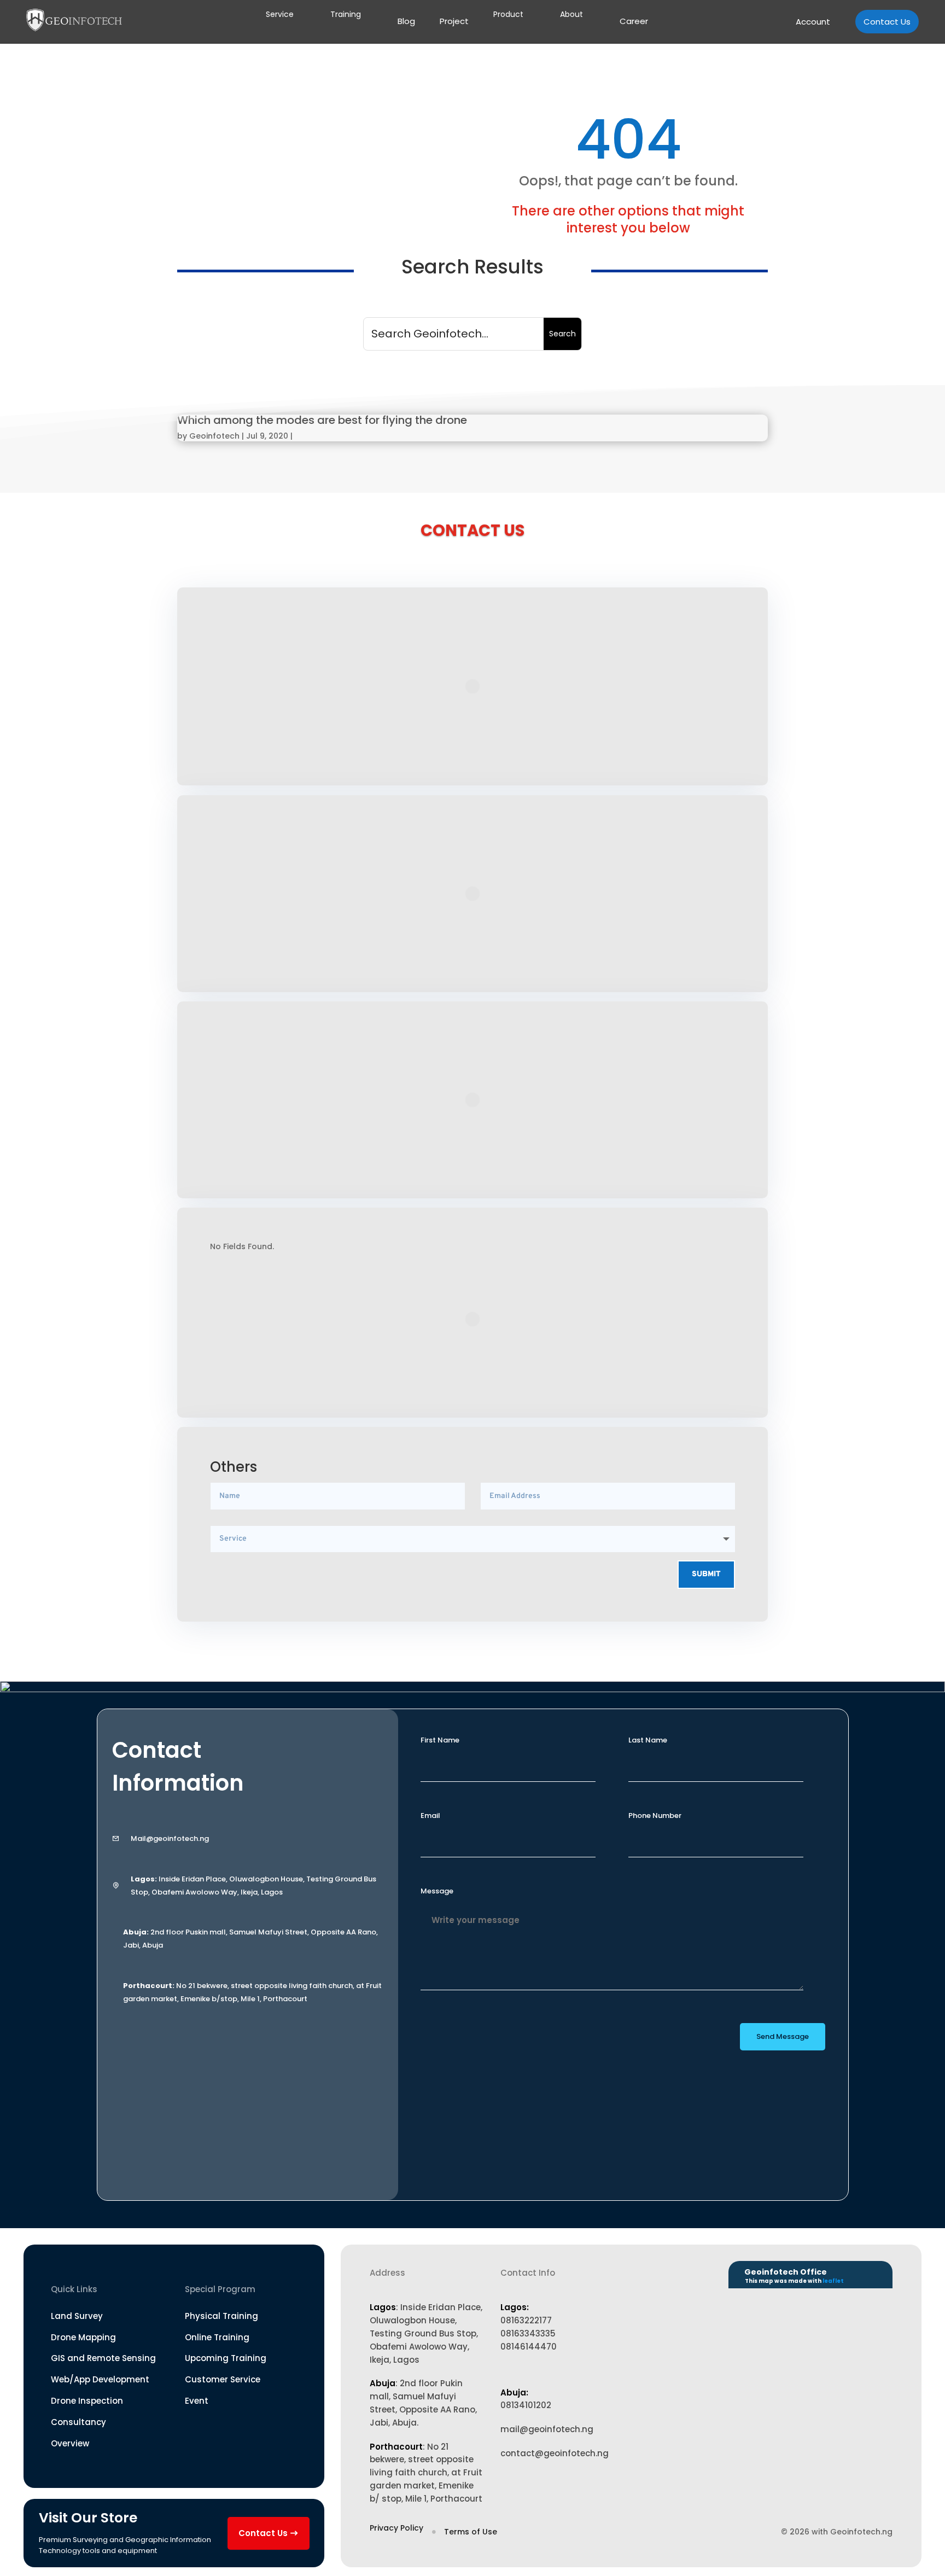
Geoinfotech (214, 436)
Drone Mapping (83, 2337)
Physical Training (221, 2316)
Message (437, 1891)
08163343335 (528, 2333)
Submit (706, 1574)
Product (508, 14)
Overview (70, 2443)
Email (430, 1816)
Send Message (783, 2036)
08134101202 (526, 2405)
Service (280, 14)
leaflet (833, 2281)
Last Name (648, 1740)
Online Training (217, 2337)
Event (197, 2401)
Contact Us (887, 22)
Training (346, 14)
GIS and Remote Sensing (103, 2358)
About (571, 14)
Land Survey (77, 2316)
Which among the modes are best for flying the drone (322, 420)
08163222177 (526, 2320)
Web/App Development (100, 2379)
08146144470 (529, 2347)
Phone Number (655, 1816)
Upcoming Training (226, 2358)
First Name (440, 1740)
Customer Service (223, 2379)
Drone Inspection (87, 2401)
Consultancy (78, 2422)
